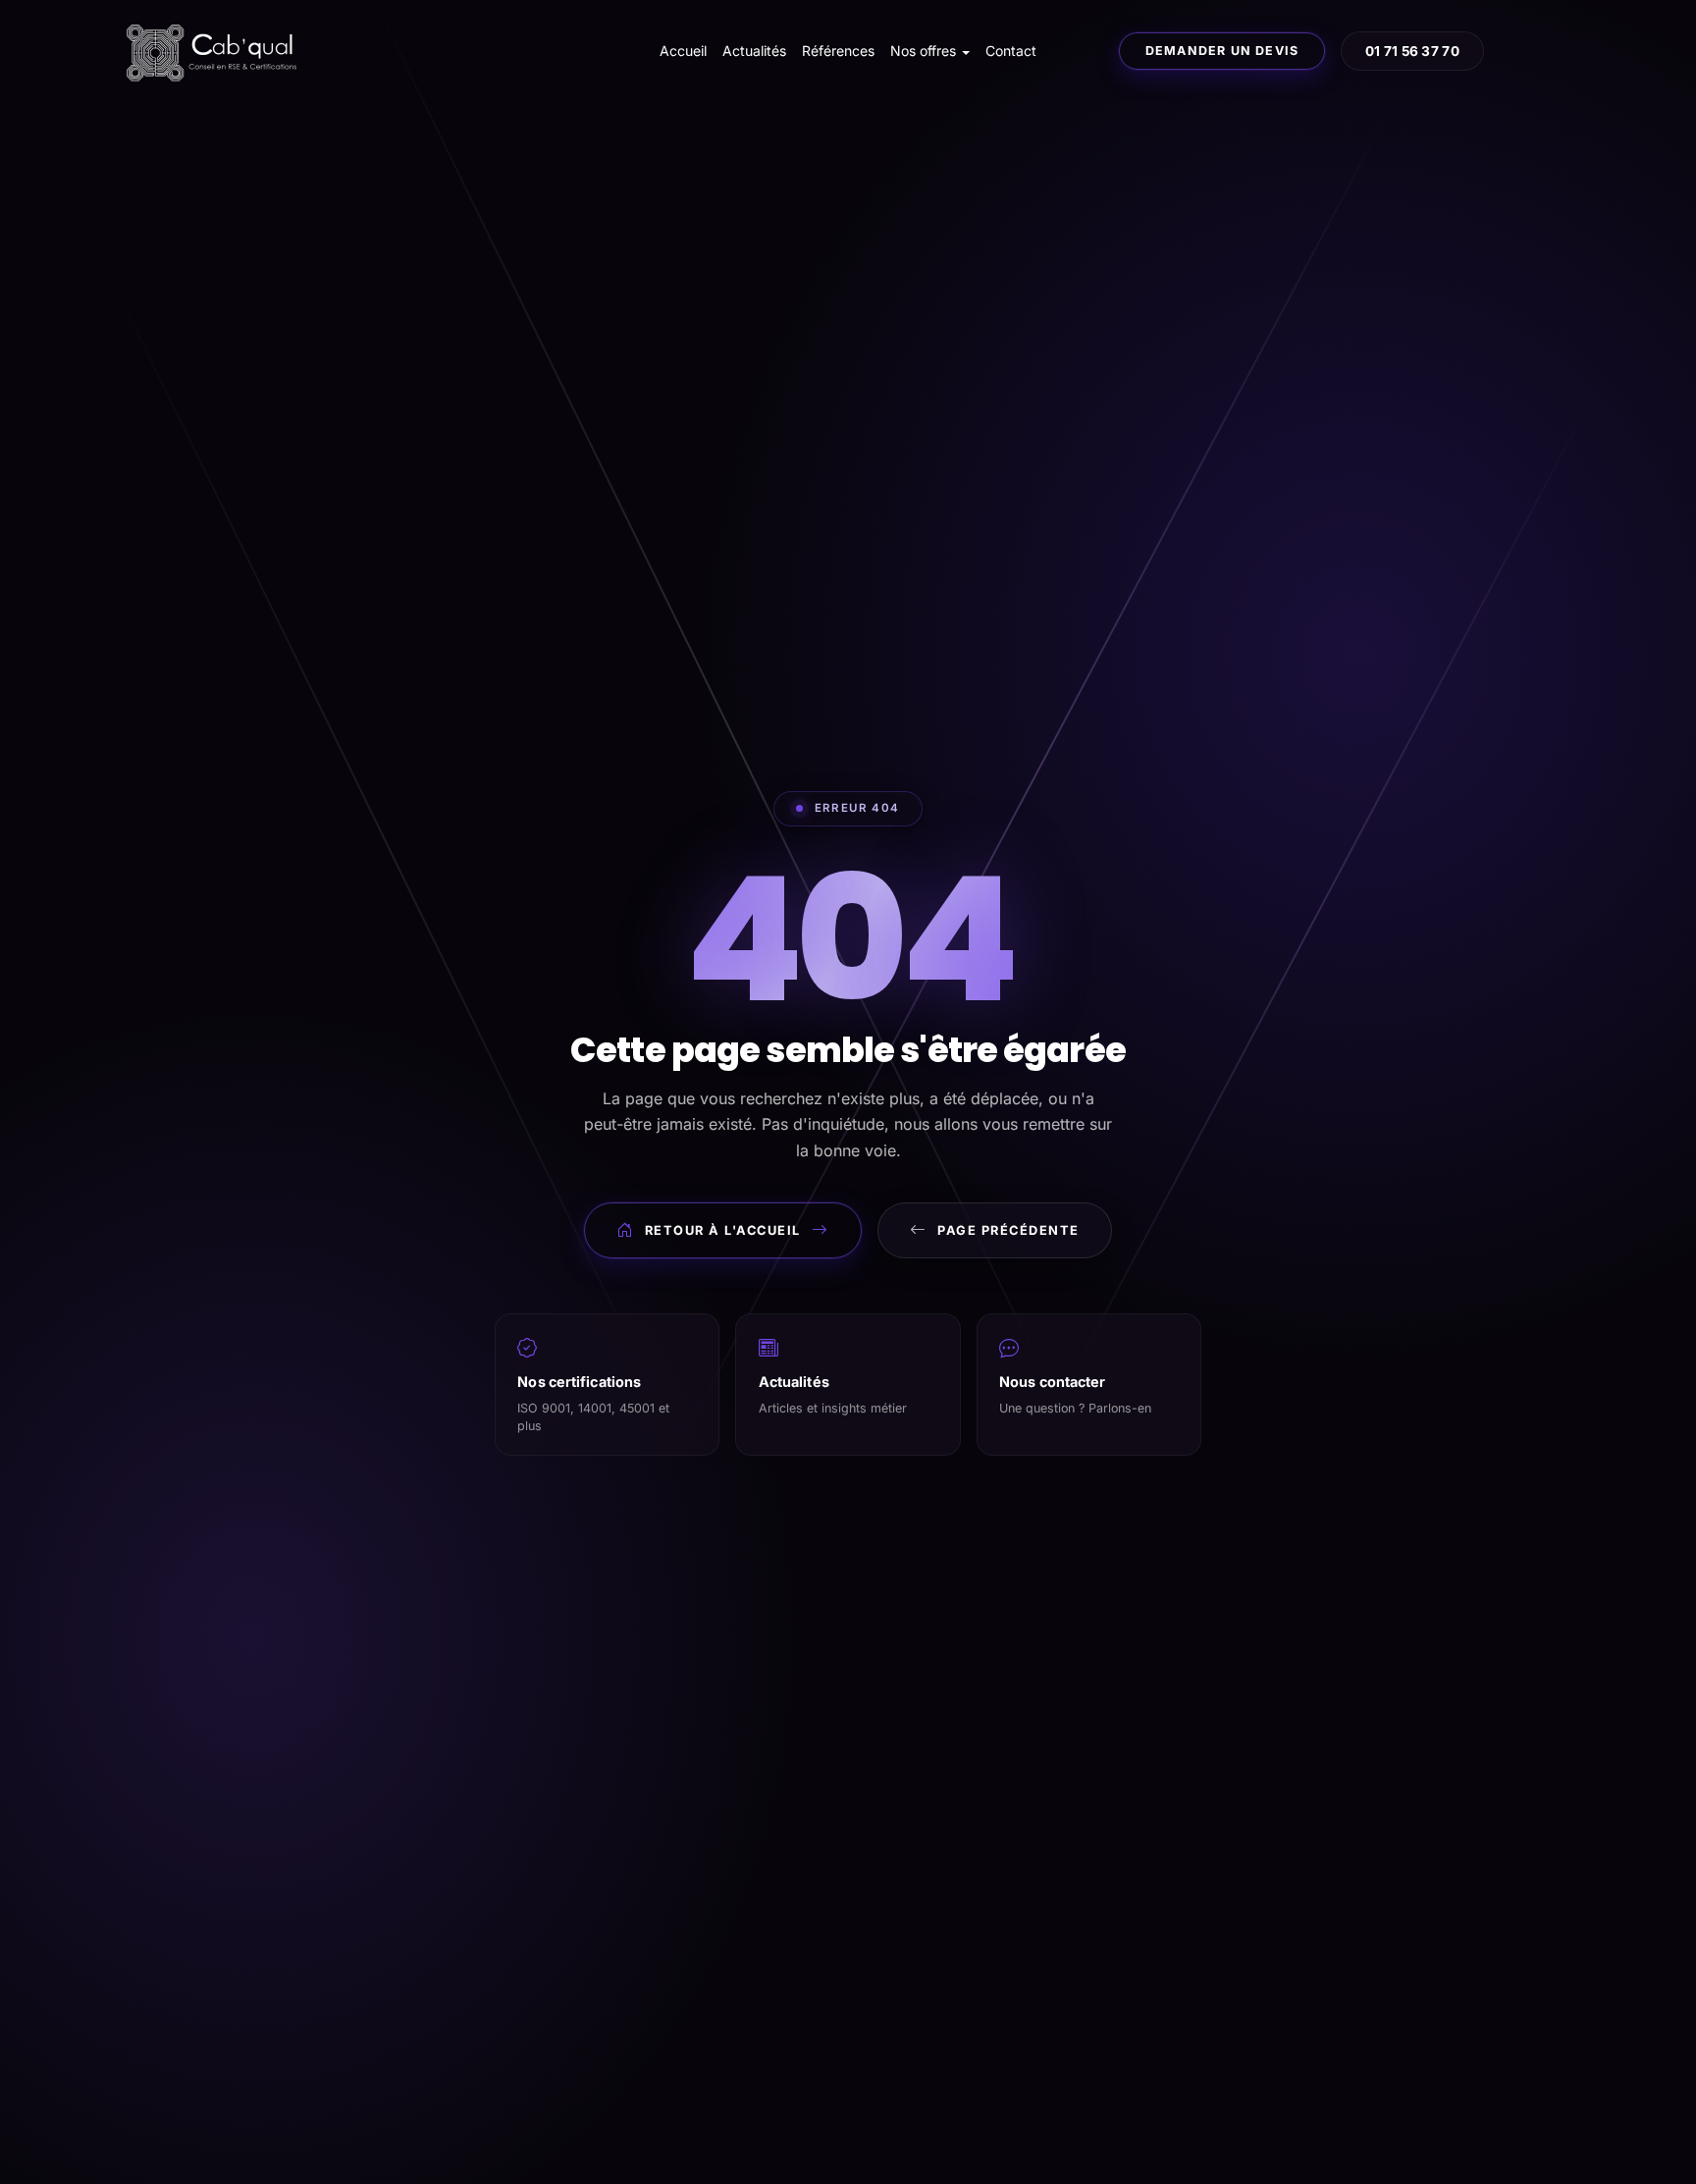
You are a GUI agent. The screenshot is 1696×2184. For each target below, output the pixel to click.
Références (838, 51)
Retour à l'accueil (723, 1230)
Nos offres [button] (923, 51)
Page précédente (1008, 1230)
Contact (1011, 51)
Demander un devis (1222, 51)
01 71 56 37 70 (1412, 51)
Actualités (754, 51)
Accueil (683, 51)
